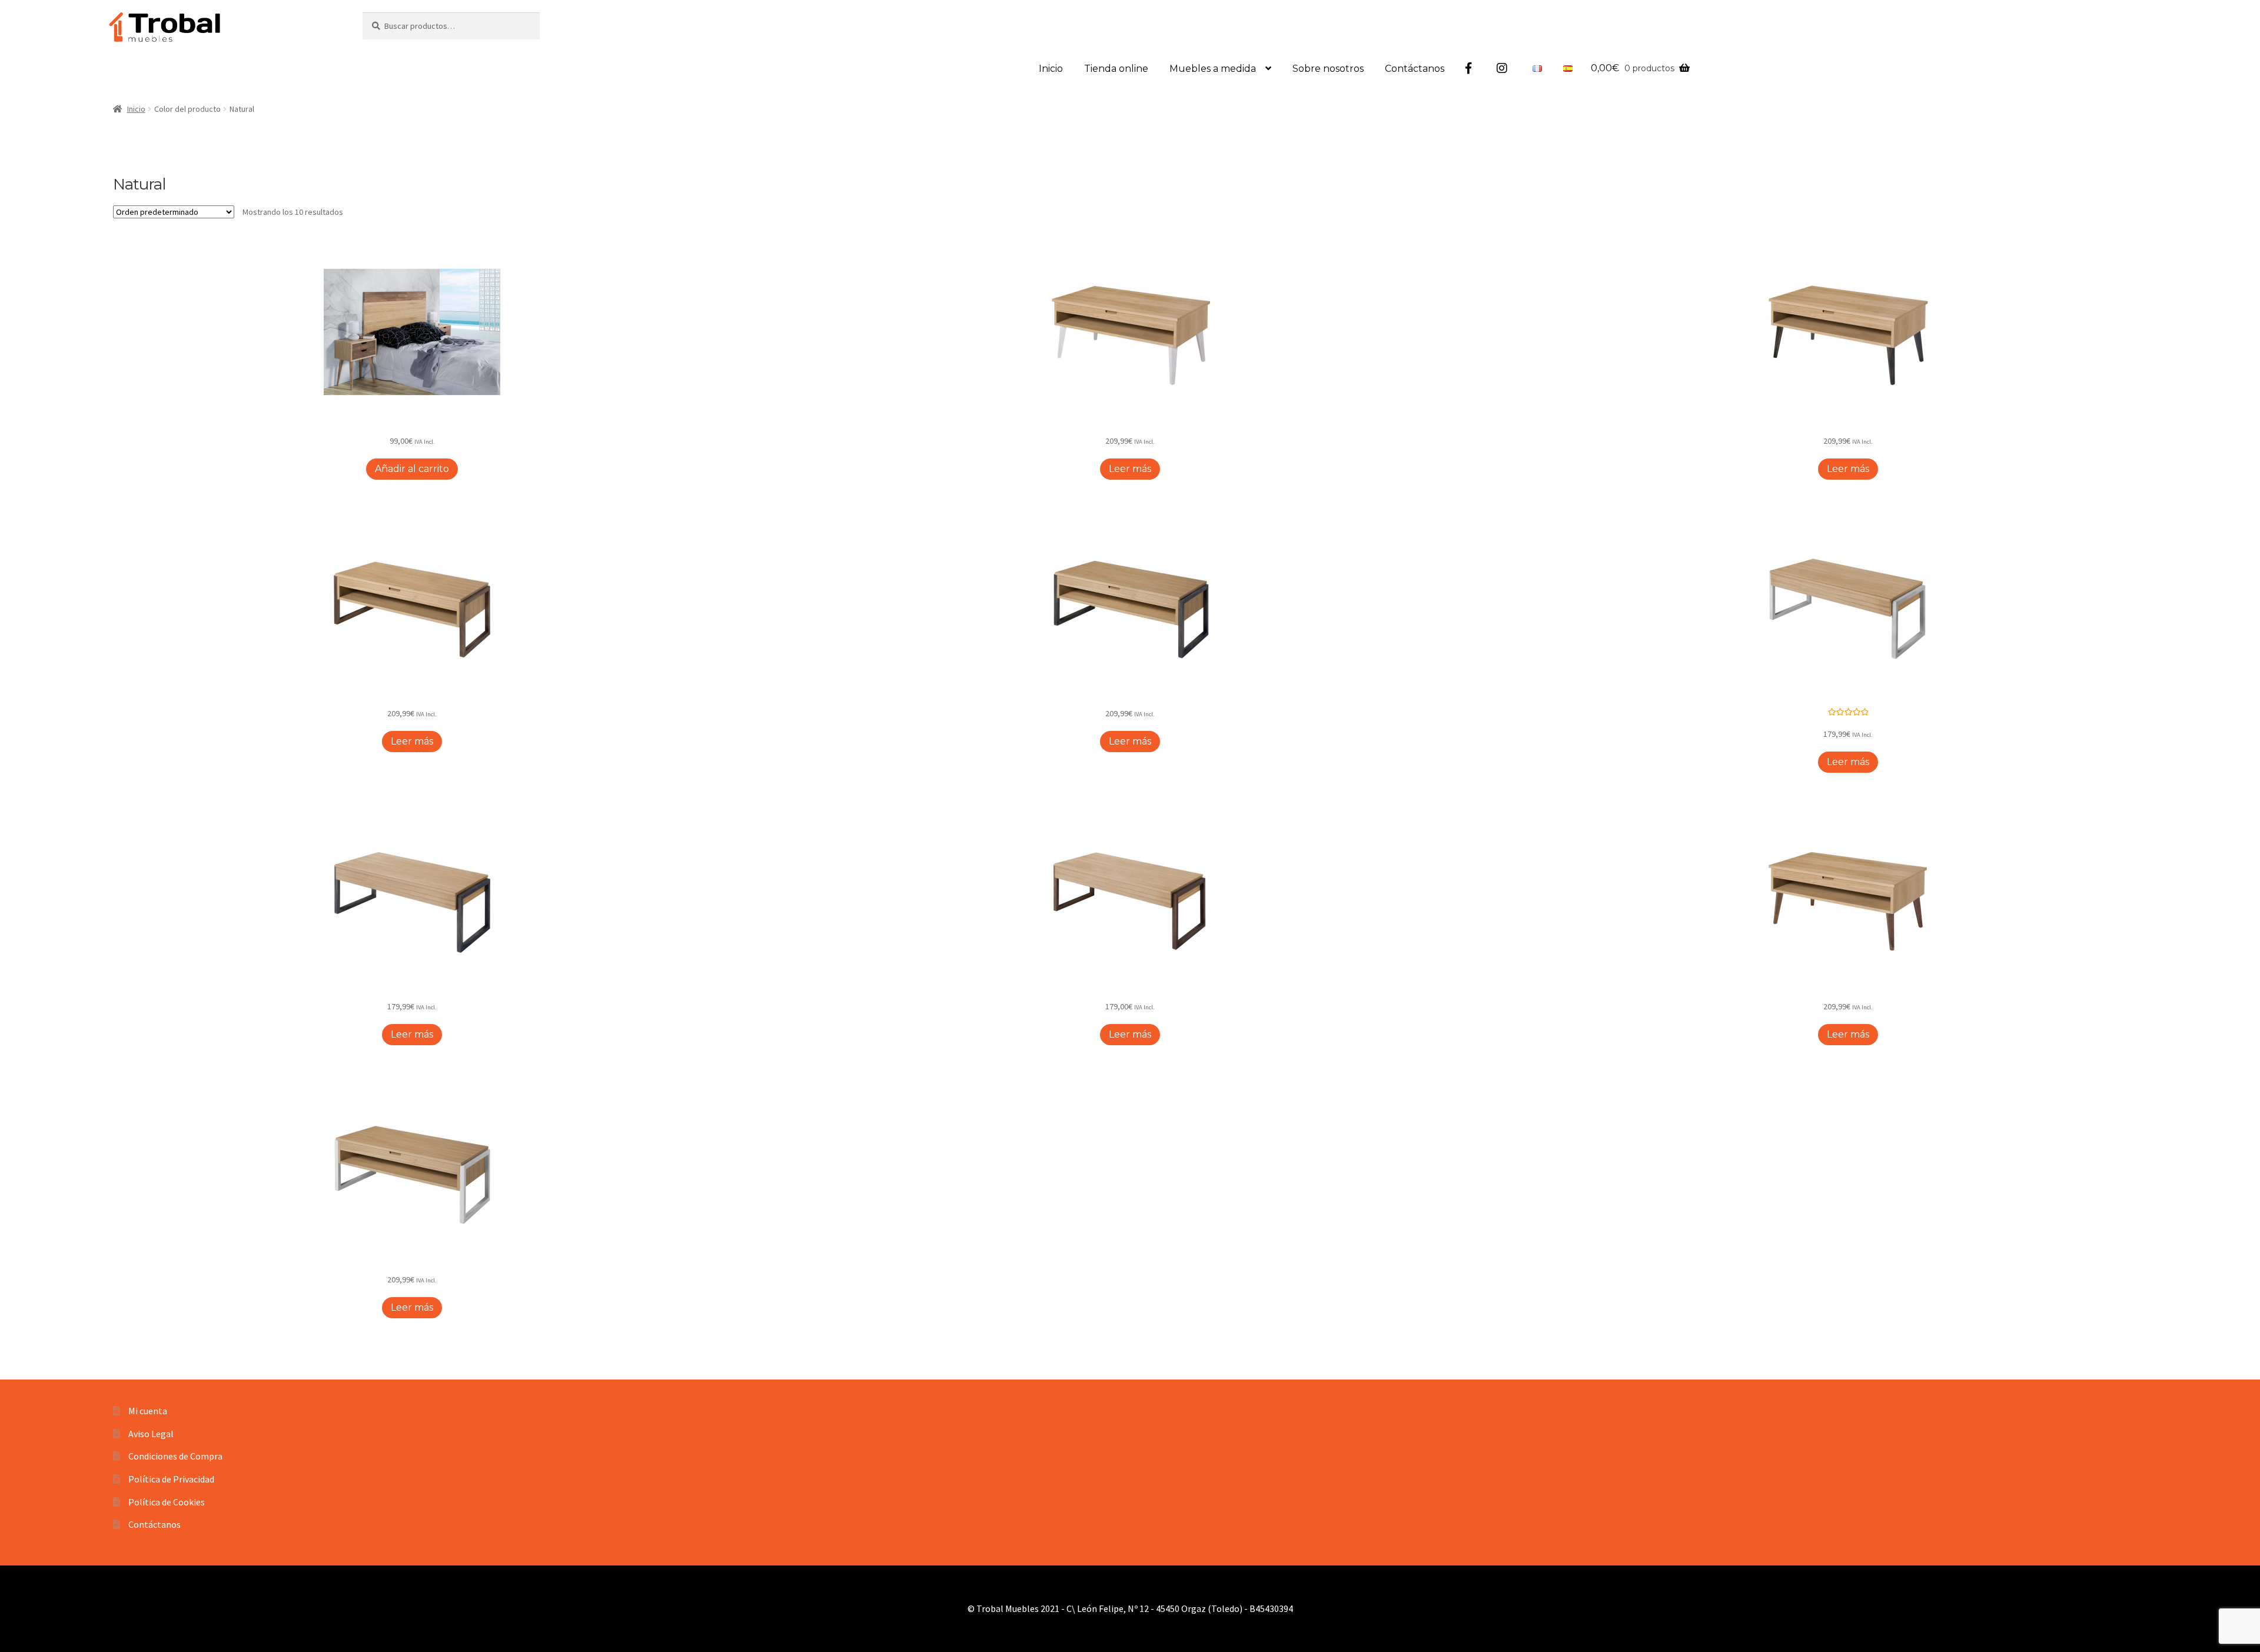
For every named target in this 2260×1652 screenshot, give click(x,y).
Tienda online (1116, 69)
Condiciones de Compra (175, 1456)
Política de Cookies (167, 1502)
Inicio (1051, 69)
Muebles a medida (1213, 69)
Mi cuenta (148, 1411)
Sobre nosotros (1328, 69)
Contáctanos (1415, 69)
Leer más (1130, 469)
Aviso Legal (151, 1434)
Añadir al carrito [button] (412, 469)
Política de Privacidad (171, 1479)
